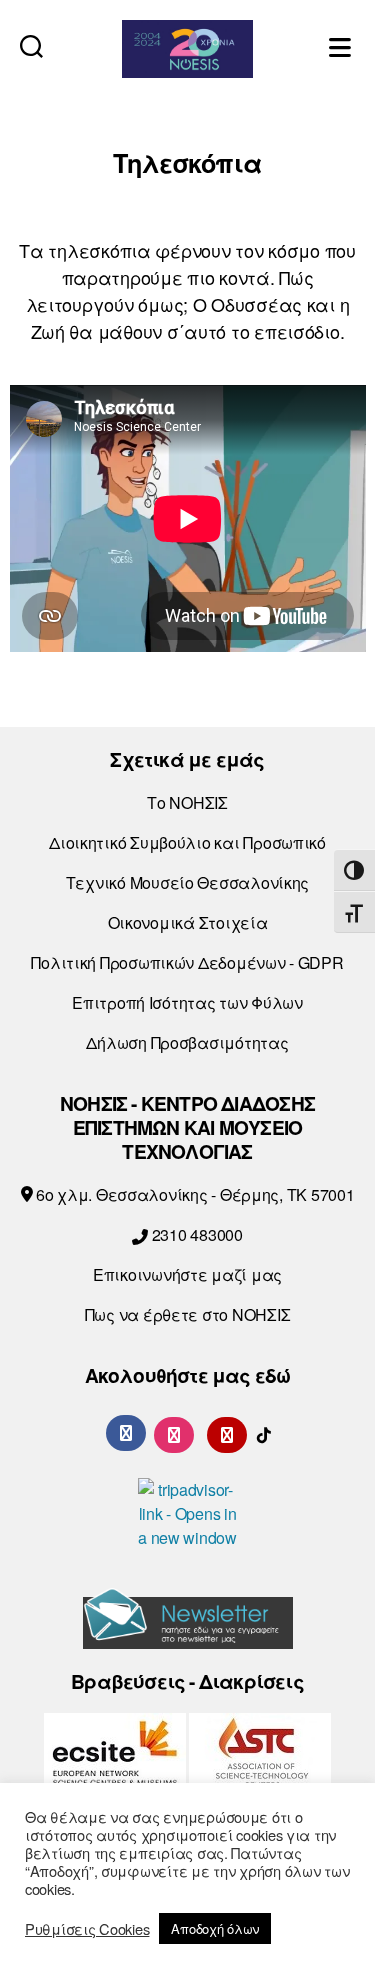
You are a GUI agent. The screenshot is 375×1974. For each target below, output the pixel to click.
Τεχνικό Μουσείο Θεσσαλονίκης (187, 882)
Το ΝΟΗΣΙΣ (187, 802)
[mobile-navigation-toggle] (342, 45)
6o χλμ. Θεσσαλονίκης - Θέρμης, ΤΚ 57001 (193, 1194)
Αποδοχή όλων (215, 1928)
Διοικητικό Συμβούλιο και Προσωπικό (187, 842)
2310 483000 (195, 1234)
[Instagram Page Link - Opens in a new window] (174, 1432)
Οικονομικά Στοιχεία (188, 922)
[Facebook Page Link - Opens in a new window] (126, 1433)
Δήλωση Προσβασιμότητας (187, 1042)
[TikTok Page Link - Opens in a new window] (264, 1432)
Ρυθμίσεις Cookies (87, 1929)
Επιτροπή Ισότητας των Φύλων (187, 1002)
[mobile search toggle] (31, 45)
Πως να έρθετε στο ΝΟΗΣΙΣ (188, 1314)
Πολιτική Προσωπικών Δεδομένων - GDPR (187, 962)
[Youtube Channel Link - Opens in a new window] (227, 1432)
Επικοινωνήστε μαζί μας (187, 1274)
